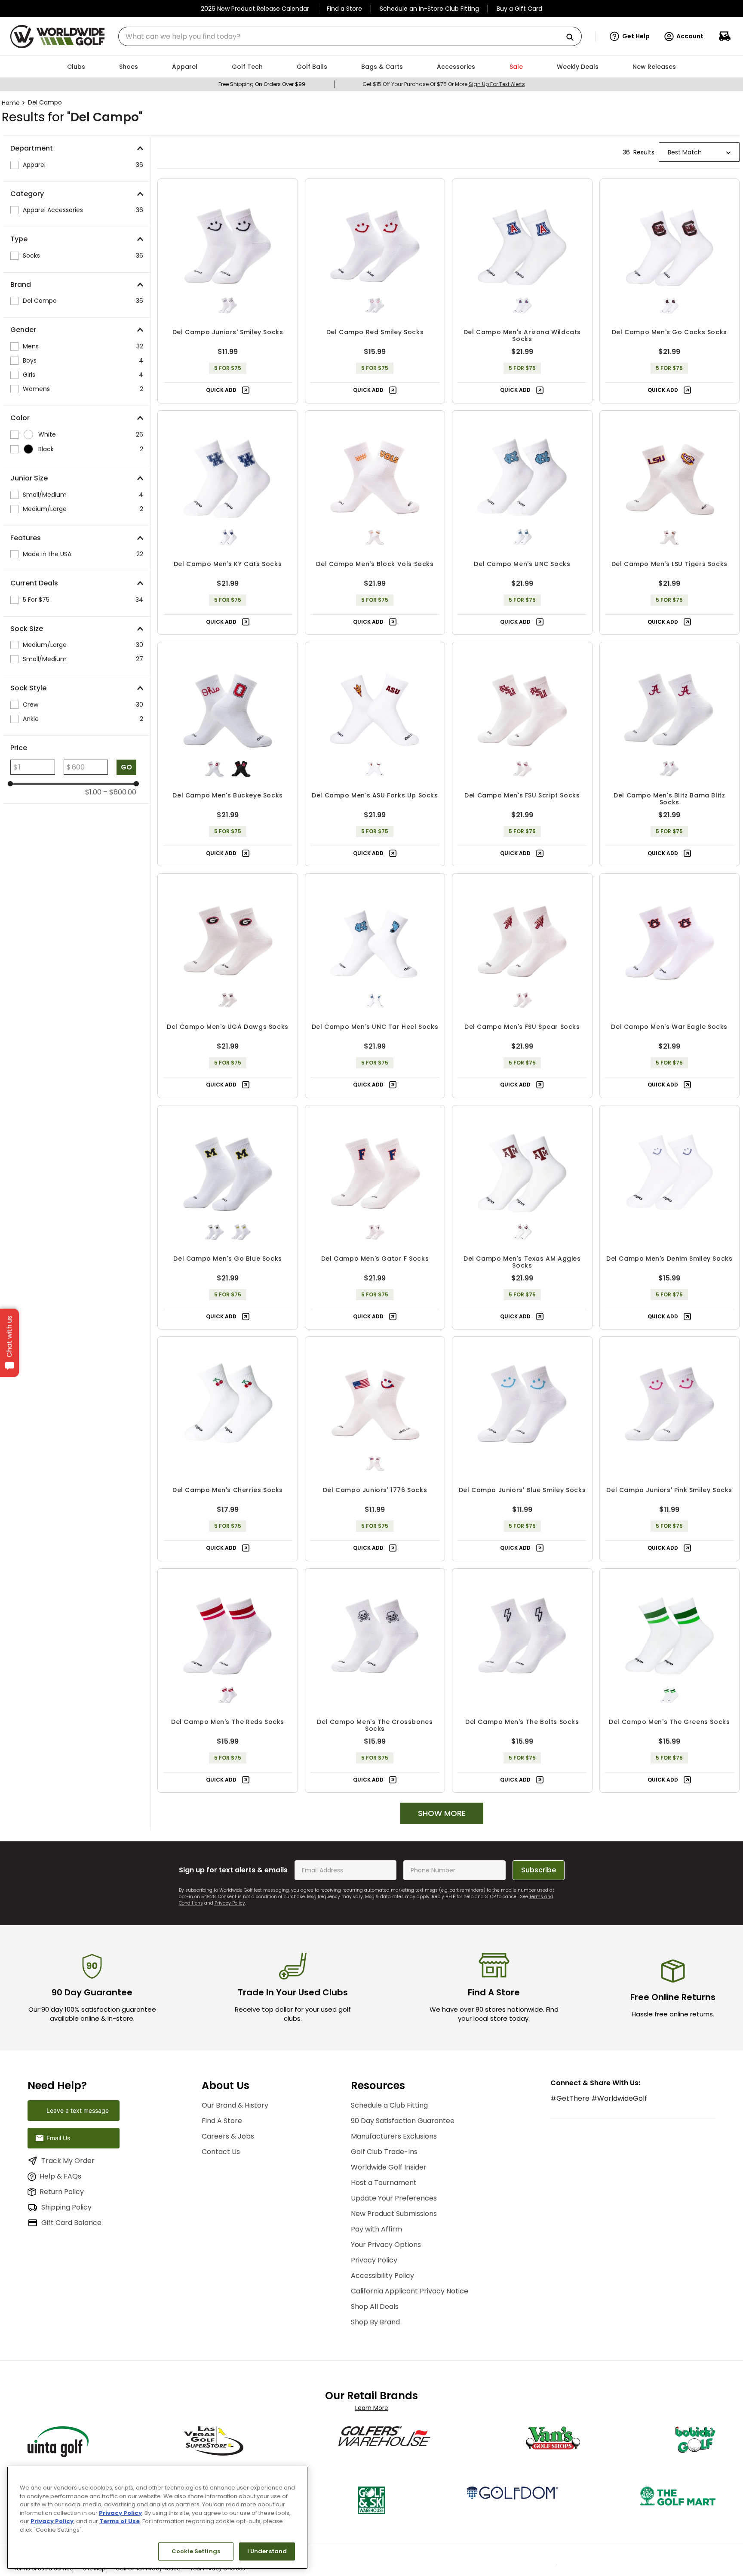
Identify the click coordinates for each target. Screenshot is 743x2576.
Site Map (94, 2572)
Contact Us (221, 2152)
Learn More (372, 2408)
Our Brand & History (235, 2105)
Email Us (58, 2138)
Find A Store (222, 2121)
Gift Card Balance (71, 2223)
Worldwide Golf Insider (389, 2167)
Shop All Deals (375, 2307)
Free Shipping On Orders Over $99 (262, 84)
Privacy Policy (230, 1903)
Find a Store (344, 9)
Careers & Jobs (228, 2136)
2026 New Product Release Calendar (255, 9)
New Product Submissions (394, 2214)
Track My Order (68, 2161)
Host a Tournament (384, 2183)
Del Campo (45, 102)
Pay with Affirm (376, 2229)
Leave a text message (78, 2110)
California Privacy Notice (148, 2572)
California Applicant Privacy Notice (410, 2291)
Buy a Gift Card (519, 9)
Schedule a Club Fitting (389, 2105)
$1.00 (93, 792)
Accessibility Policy (382, 2276)
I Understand (267, 2551)
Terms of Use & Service (43, 2572)
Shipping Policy (66, 2207)
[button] (630, 37)
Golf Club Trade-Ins (384, 2152)
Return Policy (62, 2192)
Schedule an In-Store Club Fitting (429, 9)
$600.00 (120, 792)
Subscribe (539, 1870)
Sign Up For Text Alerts (497, 84)
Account (690, 36)
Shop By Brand (375, 2322)
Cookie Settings (196, 2551)
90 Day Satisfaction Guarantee (403, 2121)
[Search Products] (573, 38)
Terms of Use (120, 2521)
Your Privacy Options (386, 2245)
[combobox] (350, 36)
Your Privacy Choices (218, 2572)
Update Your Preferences (394, 2198)
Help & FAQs (60, 2176)
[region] (157, 2518)
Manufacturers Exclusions (394, 2136)
